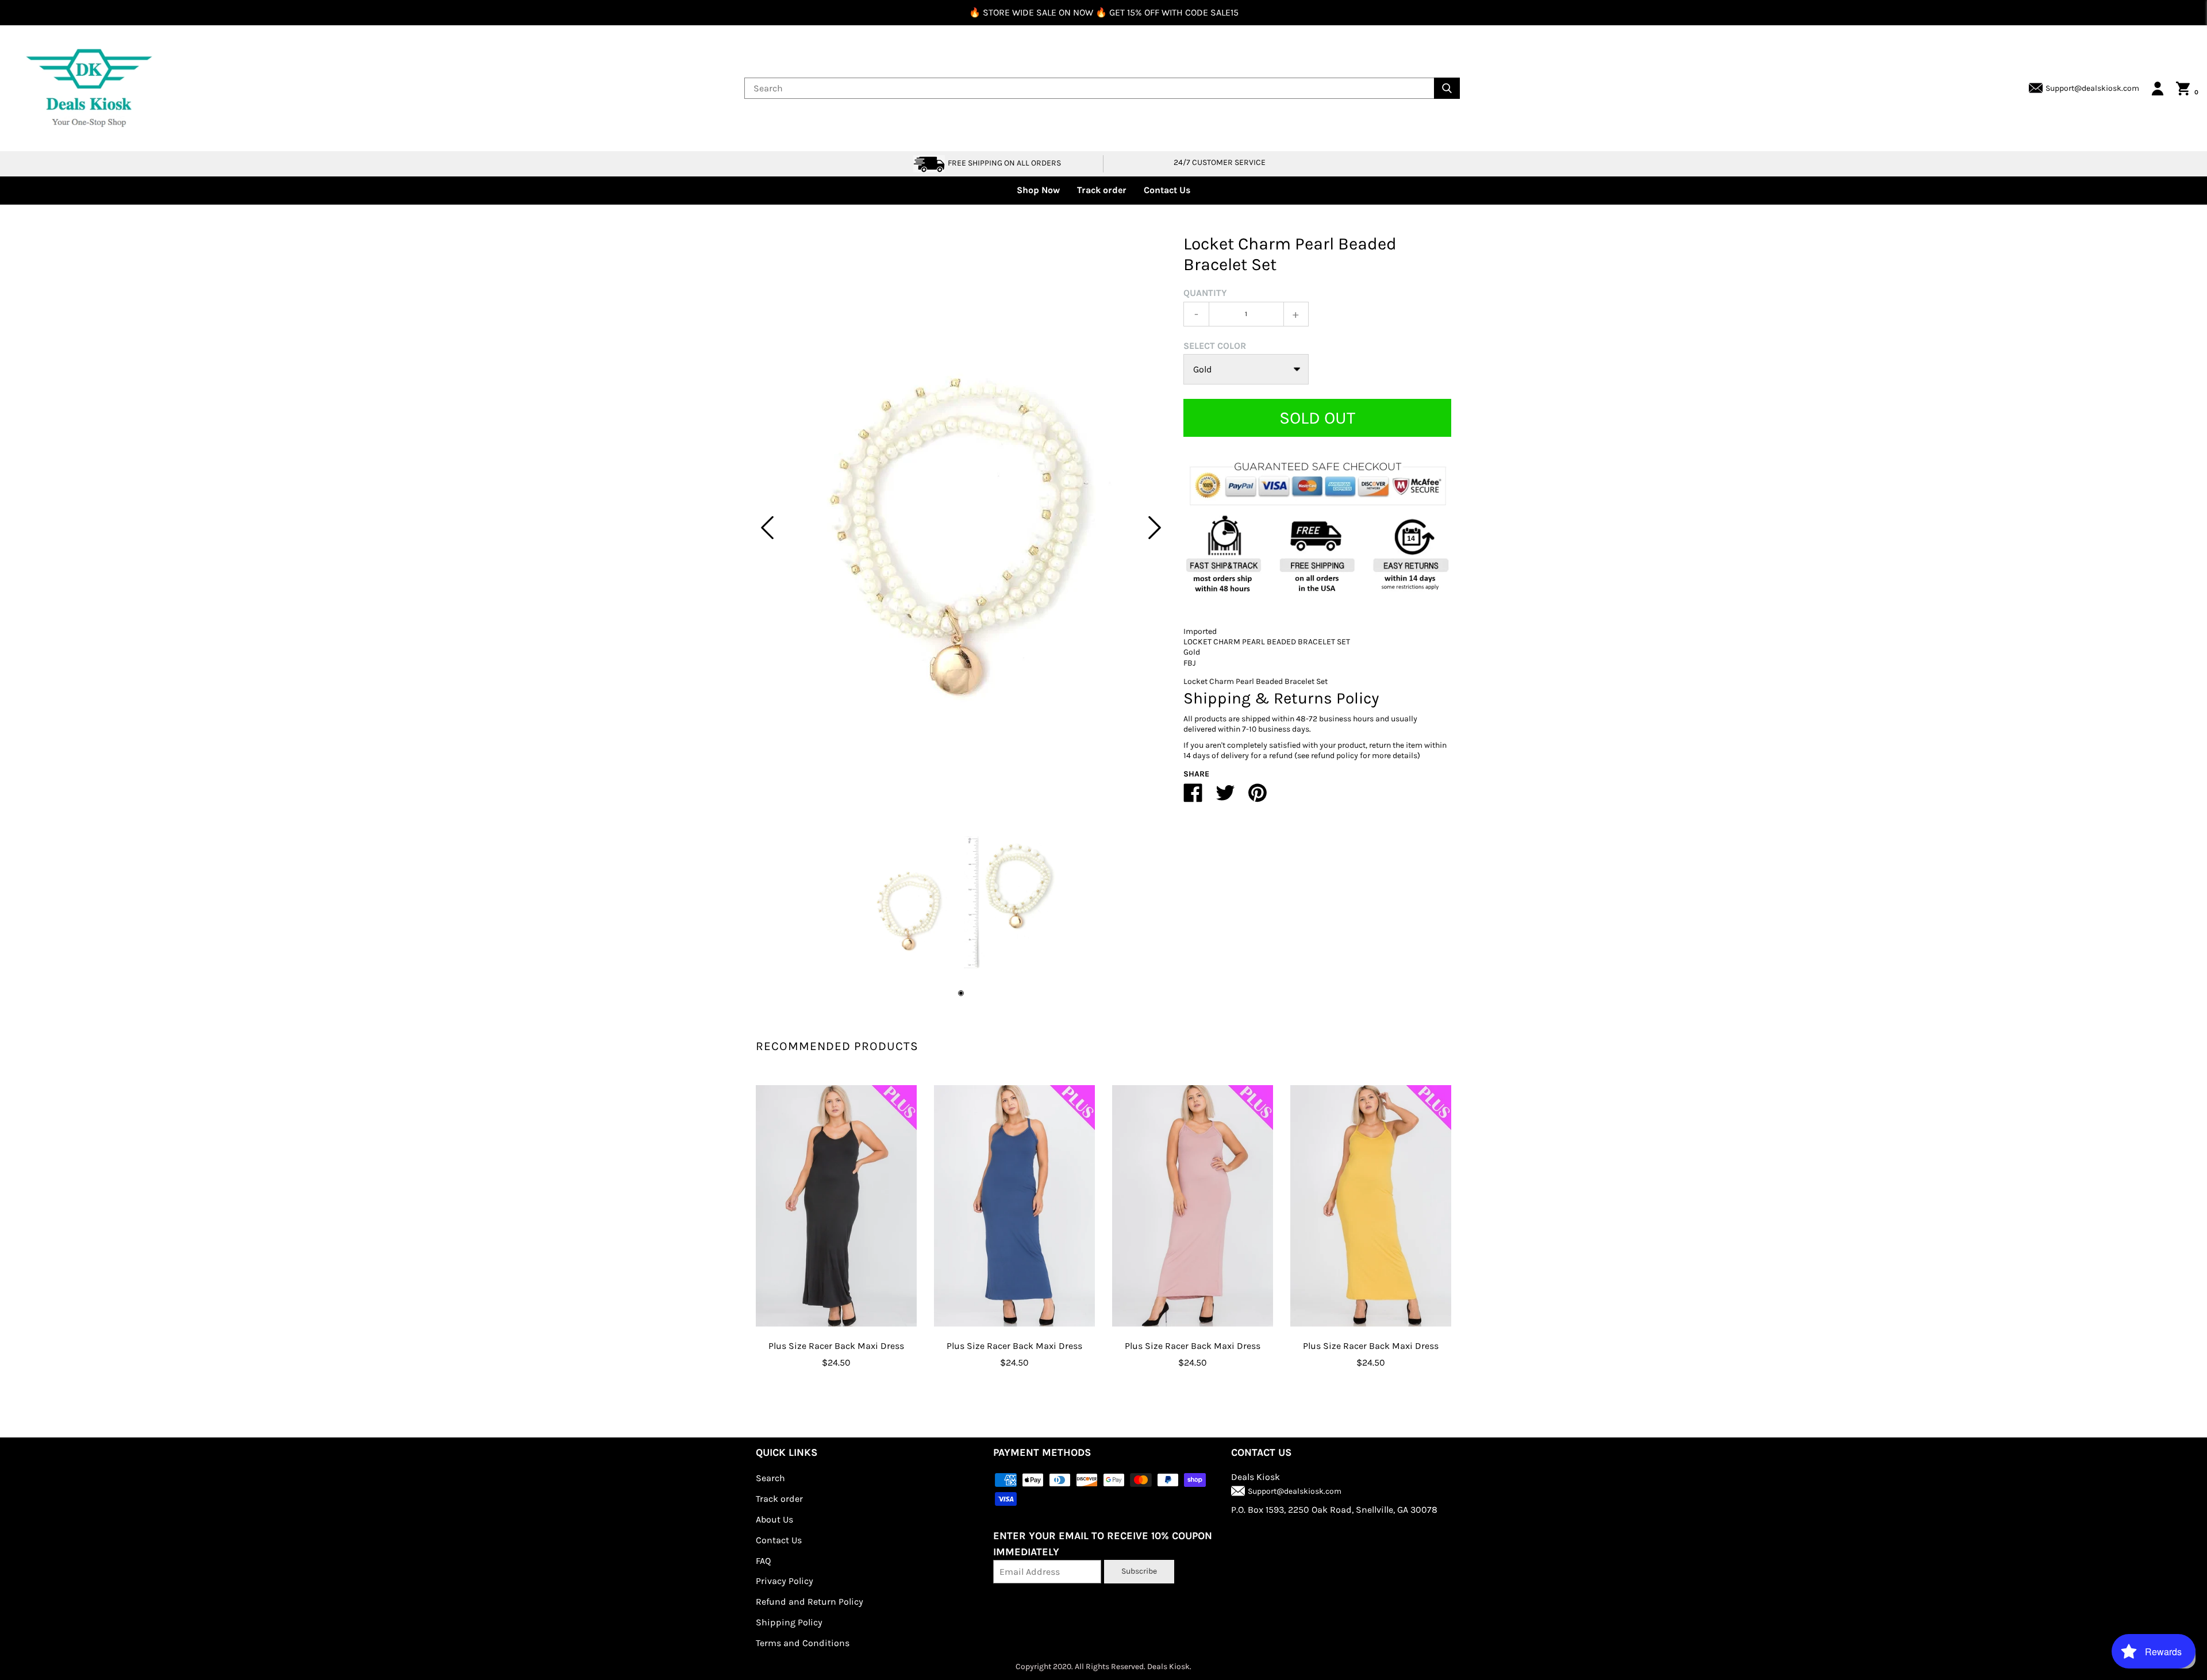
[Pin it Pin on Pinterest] (1258, 797)
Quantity (1205, 293)
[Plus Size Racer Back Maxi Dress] (836, 1206)
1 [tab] (961, 993)
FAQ (763, 1561)
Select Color (1215, 346)
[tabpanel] (961, 528)
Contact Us (1167, 190)
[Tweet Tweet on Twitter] (1225, 797)
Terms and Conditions (803, 1643)
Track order (1102, 190)
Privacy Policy (785, 1581)
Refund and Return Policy (810, 1602)
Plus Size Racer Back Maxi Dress (836, 1346)
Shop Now (1038, 190)
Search (770, 1478)
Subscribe (1139, 1571)
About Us (774, 1519)
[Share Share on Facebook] (1193, 797)
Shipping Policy (789, 1622)
